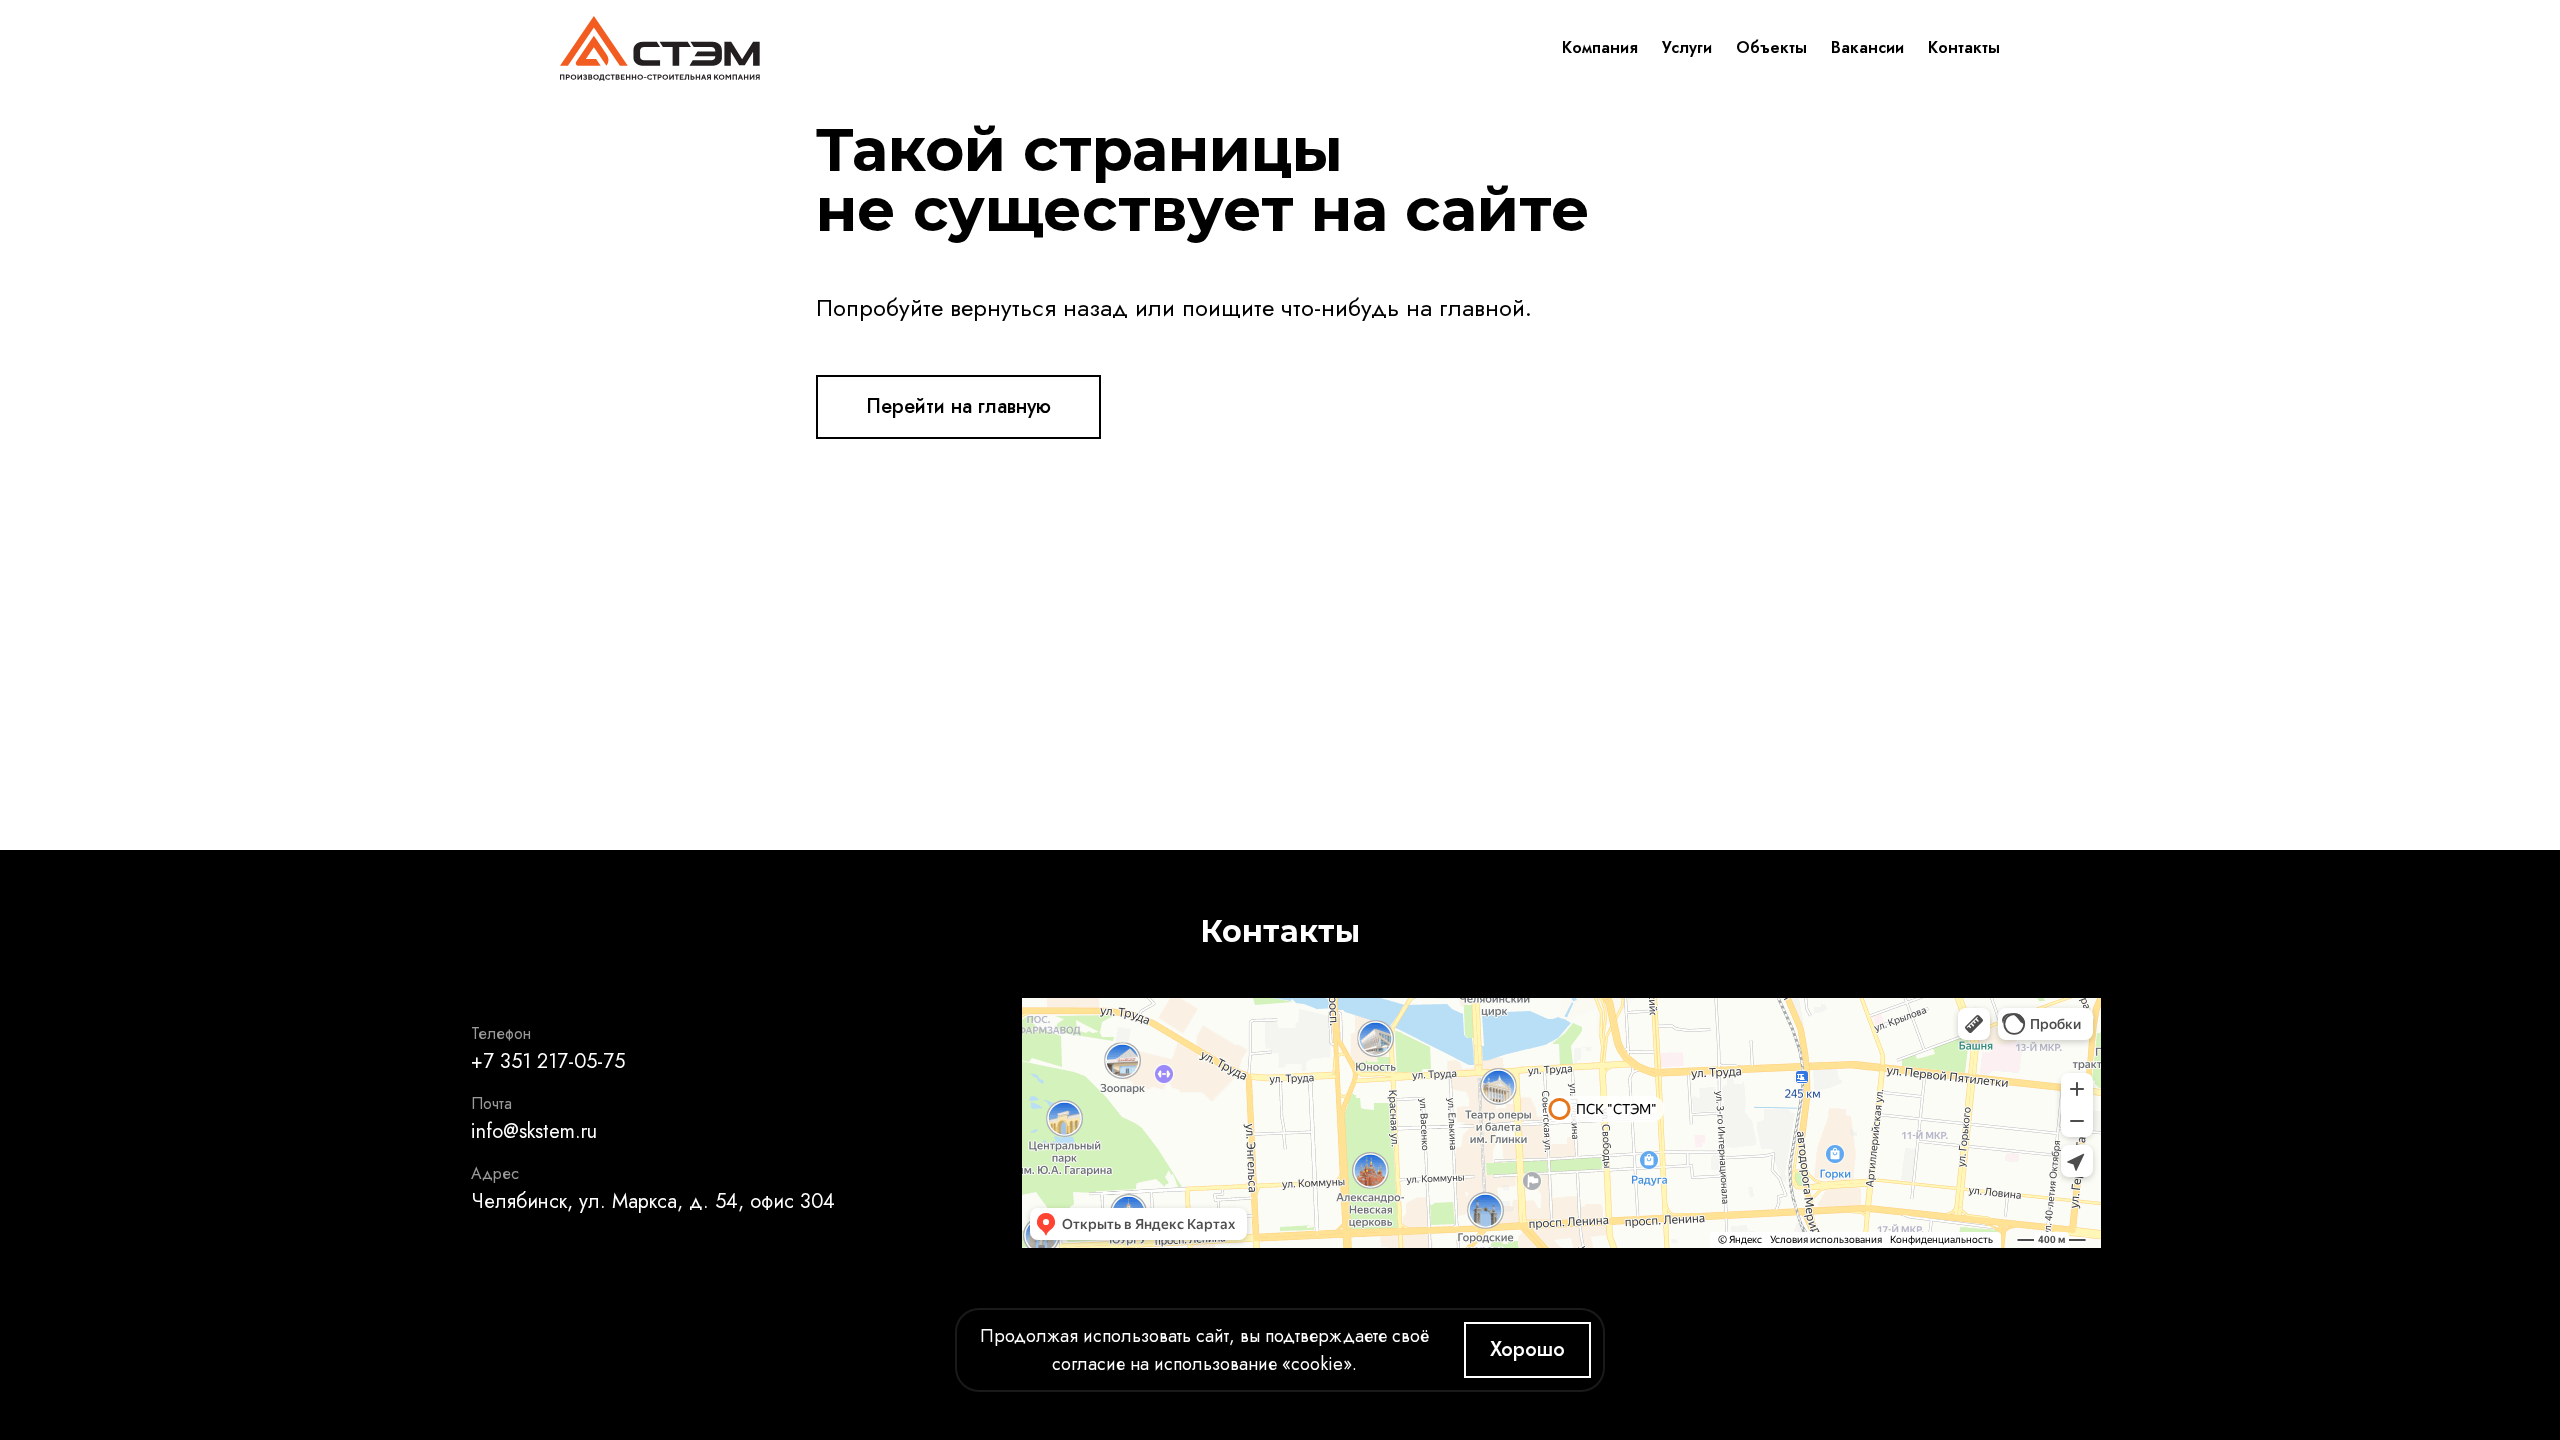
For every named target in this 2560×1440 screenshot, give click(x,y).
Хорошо (1527, 1349)
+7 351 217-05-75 (548, 1061)
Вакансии (1867, 47)
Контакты (1964, 47)
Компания (1600, 47)
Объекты (1771, 47)
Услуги (1687, 47)
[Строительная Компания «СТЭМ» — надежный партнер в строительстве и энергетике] (660, 48)
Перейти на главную (958, 406)
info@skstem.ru (534, 1131)
